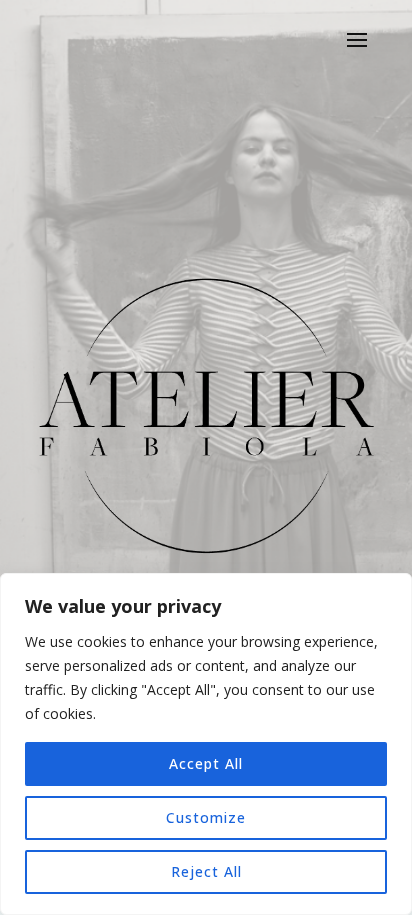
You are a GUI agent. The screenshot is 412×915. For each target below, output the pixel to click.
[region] (206, 744)
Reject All (206, 871)
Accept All (206, 763)
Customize (206, 817)
